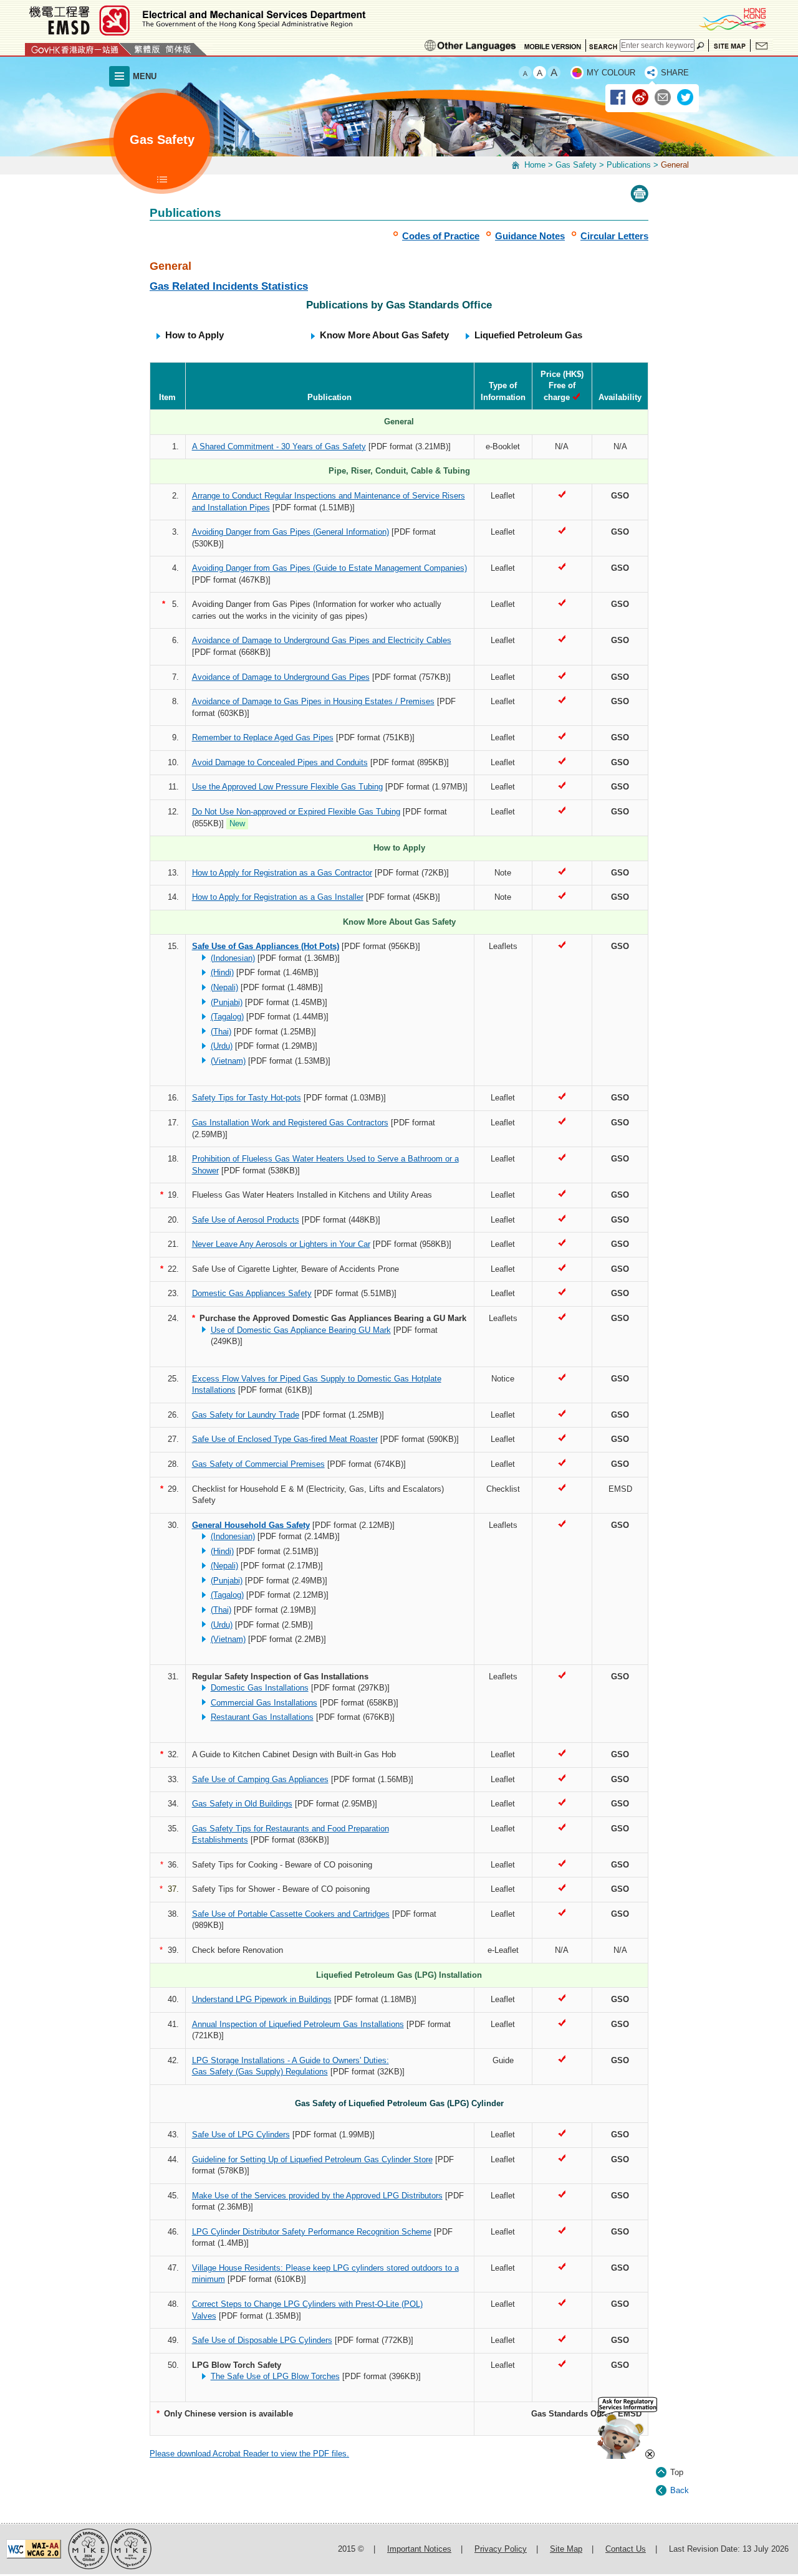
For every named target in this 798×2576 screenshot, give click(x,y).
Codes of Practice (441, 236)
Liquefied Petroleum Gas (528, 335)
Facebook (618, 98)
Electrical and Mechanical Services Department (196, 20)
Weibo (641, 98)
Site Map (729, 45)
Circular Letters (614, 236)
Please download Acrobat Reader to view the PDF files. (249, 2454)
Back (680, 2490)
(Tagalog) (227, 1017)
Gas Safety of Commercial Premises (258, 1464)
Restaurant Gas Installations (262, 1717)
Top (677, 2472)
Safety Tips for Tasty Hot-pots (247, 1098)
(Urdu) (222, 1046)
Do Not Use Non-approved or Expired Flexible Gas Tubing (296, 812)
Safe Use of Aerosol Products (246, 1220)
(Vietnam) (228, 1061)
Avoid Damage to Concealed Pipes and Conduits (280, 762)
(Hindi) (222, 972)
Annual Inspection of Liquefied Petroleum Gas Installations (298, 2024)
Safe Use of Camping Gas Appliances (260, 1779)
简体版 (178, 49)
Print (639, 194)
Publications (629, 165)
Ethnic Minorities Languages (470, 45)
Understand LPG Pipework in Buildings (262, 1999)
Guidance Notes (530, 236)
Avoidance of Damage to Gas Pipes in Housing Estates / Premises (313, 701)
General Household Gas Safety (251, 1525)
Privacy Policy (501, 2549)
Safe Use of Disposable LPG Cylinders (262, 2340)
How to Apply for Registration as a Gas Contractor (282, 873)
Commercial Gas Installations (264, 1703)
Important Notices (419, 2549)
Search (603, 45)
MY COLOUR (611, 73)
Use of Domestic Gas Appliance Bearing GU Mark (301, 1330)
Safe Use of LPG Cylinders (241, 2135)
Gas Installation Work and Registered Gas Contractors (290, 1123)
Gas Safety (576, 165)
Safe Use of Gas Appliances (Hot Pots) (266, 946)
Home (535, 165)
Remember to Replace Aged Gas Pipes (263, 737)
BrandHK (732, 19)
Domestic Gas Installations (260, 1688)
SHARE (675, 73)
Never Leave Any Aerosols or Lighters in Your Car (281, 1244)
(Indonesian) (233, 958)
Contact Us (762, 45)
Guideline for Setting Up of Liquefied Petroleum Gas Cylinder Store (312, 2159)
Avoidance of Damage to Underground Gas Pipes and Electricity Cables (322, 640)
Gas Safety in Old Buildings (242, 1804)
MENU (145, 76)
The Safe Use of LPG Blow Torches (275, 2376)
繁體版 (147, 49)
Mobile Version (553, 45)
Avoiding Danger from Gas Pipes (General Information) (291, 532)
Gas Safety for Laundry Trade (246, 1415)
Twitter (686, 98)
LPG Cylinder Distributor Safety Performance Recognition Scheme (312, 2232)
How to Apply (195, 335)
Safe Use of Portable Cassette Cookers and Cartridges (291, 1914)
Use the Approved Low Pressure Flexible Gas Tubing (287, 787)
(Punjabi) (227, 1002)
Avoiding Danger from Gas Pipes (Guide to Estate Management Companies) (329, 568)
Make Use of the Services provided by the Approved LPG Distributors (317, 2196)
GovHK (78, 49)
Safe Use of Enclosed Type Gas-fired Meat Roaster (285, 1439)
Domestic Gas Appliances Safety (252, 1293)
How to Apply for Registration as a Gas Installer (278, 897)
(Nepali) (224, 987)
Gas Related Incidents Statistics (229, 286)
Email (663, 98)
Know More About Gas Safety (384, 335)
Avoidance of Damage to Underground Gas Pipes (281, 677)
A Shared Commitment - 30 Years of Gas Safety (279, 446)
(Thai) (221, 1032)
